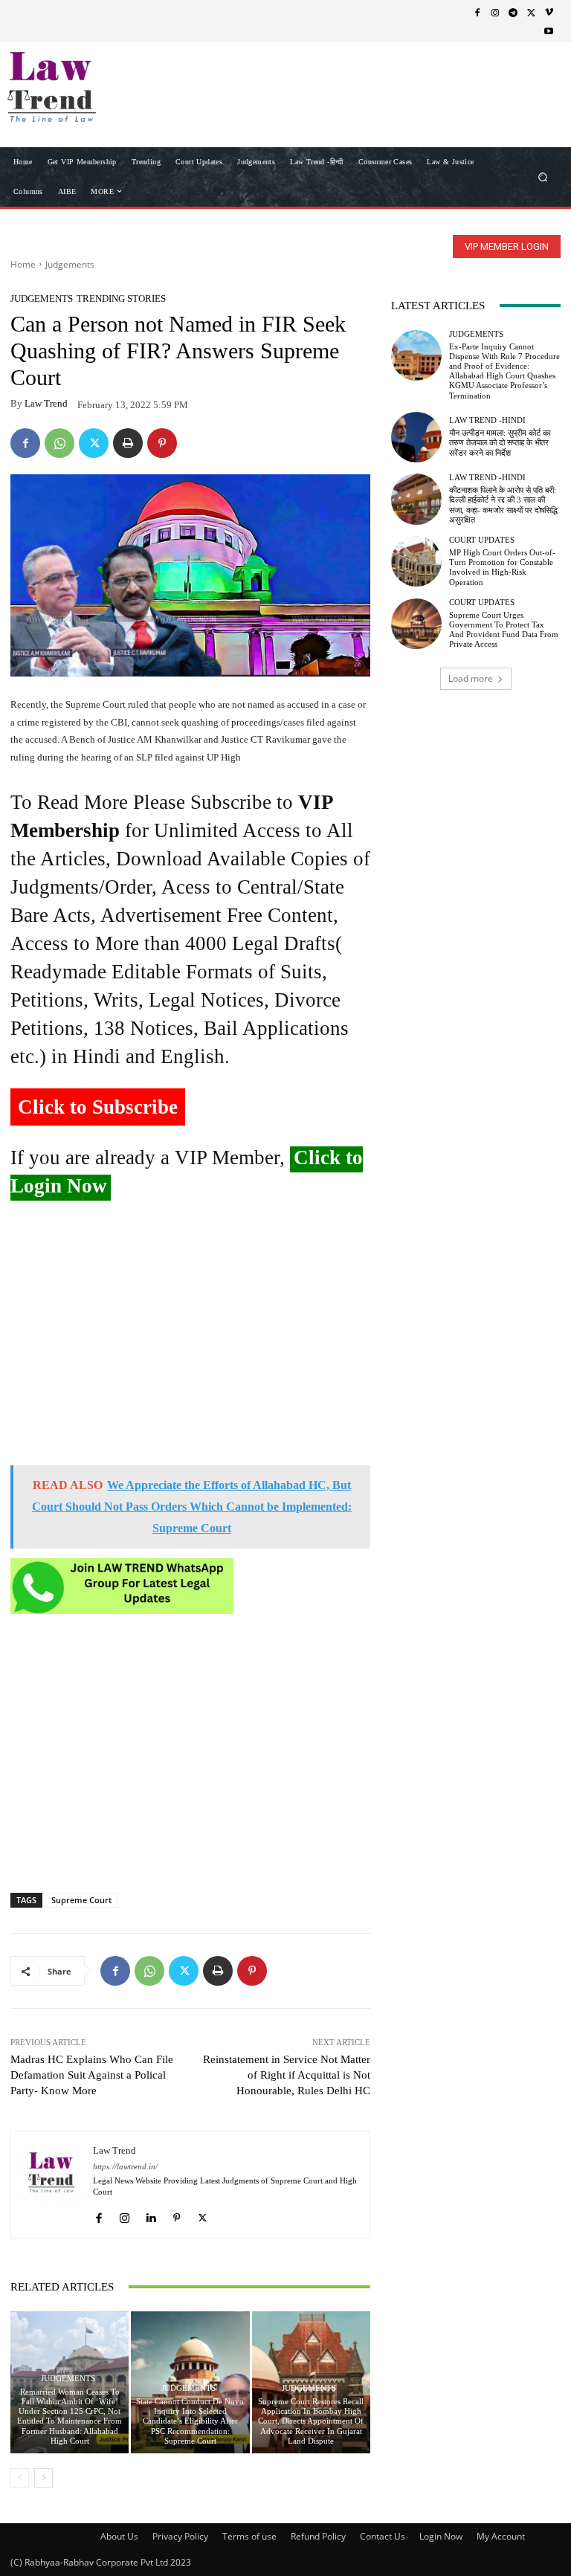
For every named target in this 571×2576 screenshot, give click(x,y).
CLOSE (537, 94)
